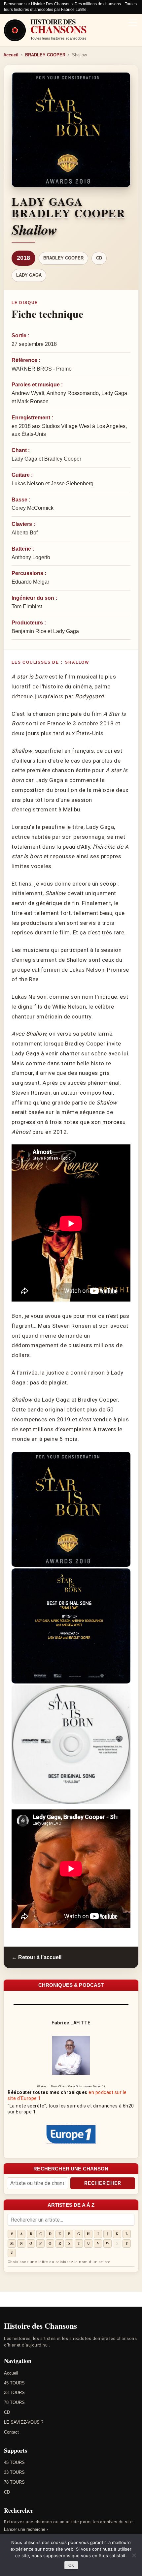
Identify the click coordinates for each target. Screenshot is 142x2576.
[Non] (134, 2555)
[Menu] (133, 23)
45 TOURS (14, 2383)
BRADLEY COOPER (45, 55)
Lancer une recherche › (26, 2529)
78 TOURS (14, 2402)
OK (71, 2565)
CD (99, 258)
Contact (11, 2432)
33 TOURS (14, 2393)
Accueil (11, 55)
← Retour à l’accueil (36, 1957)
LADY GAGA (29, 275)
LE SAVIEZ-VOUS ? (24, 2422)
